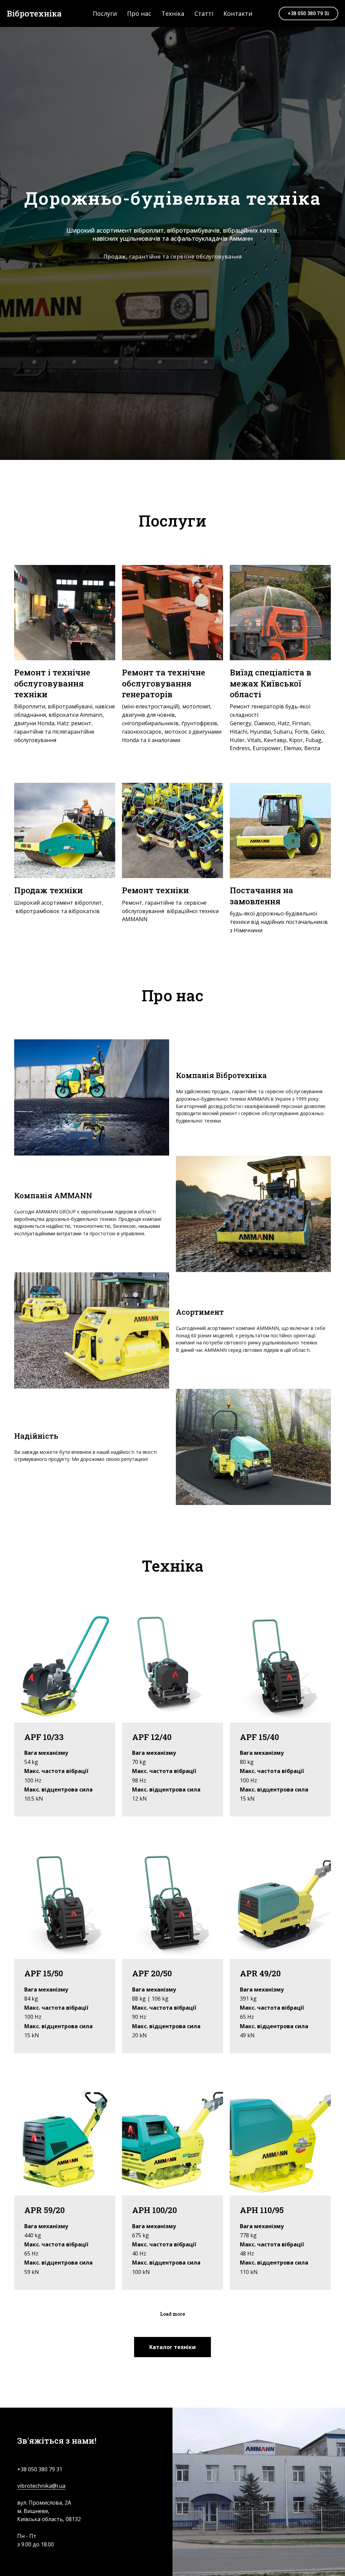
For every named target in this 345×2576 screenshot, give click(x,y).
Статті (204, 13)
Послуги (105, 13)
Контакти (238, 13)
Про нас (139, 13)
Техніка (173, 13)
